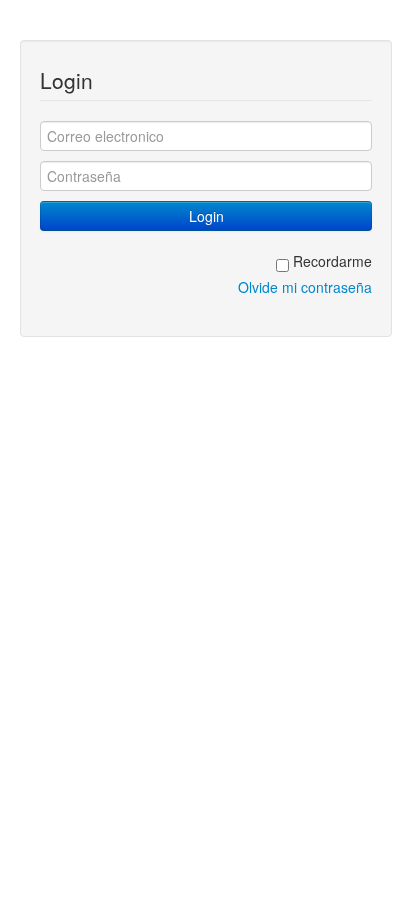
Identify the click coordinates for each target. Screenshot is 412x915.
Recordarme (330, 261)
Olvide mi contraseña (305, 287)
